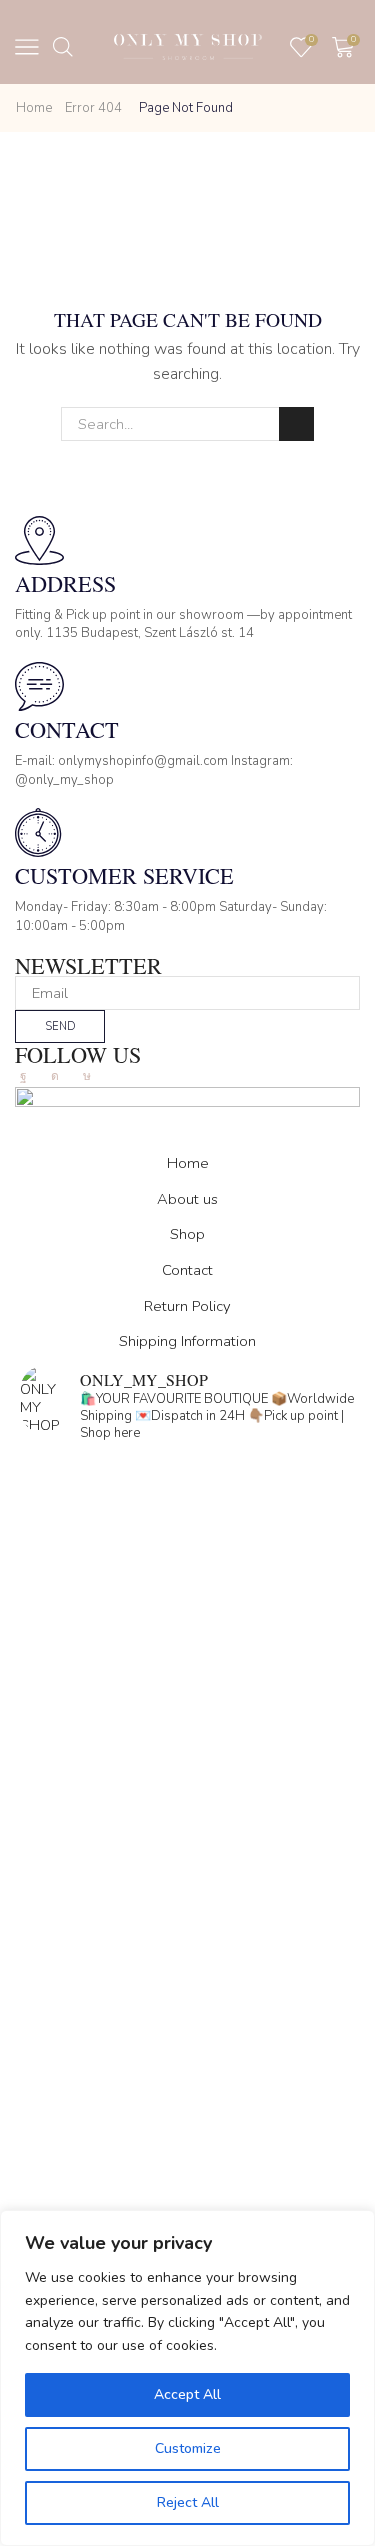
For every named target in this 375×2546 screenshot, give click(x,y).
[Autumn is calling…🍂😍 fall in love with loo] (187, 1552)
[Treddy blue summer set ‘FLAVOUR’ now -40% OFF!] (187, 2128)
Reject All (188, 2502)
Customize (188, 2448)
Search (296, 424)
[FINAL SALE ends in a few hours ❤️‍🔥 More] (187, 1744)
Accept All (187, 2394)
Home (34, 108)
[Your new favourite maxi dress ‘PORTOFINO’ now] (187, 1936)
